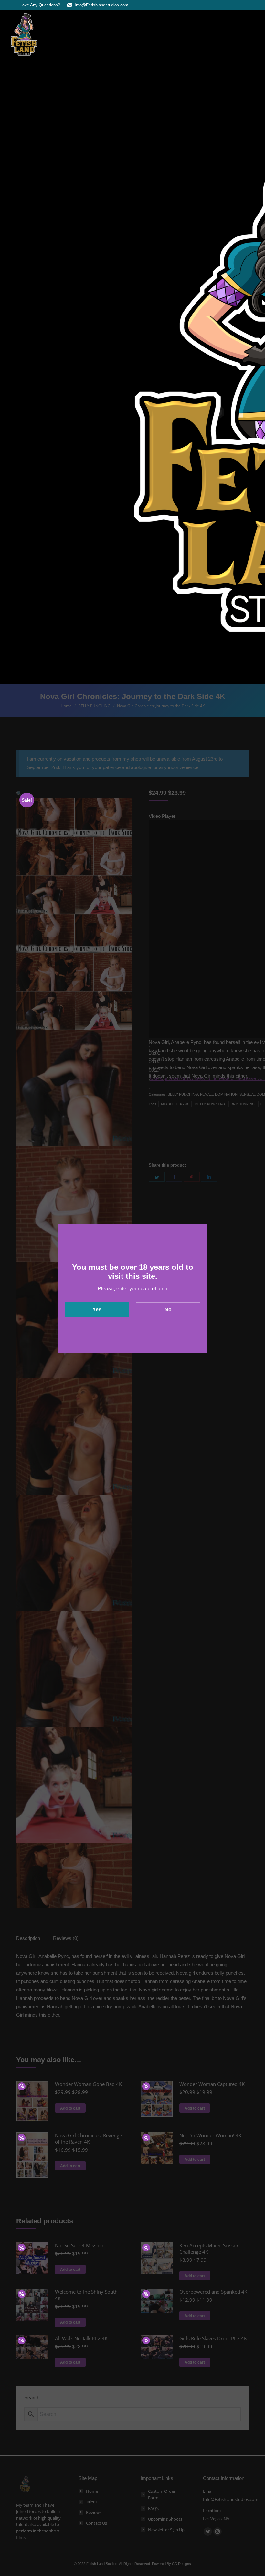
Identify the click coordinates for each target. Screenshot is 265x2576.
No (168, 1310)
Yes (97, 1310)
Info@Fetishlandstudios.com (101, 5)
